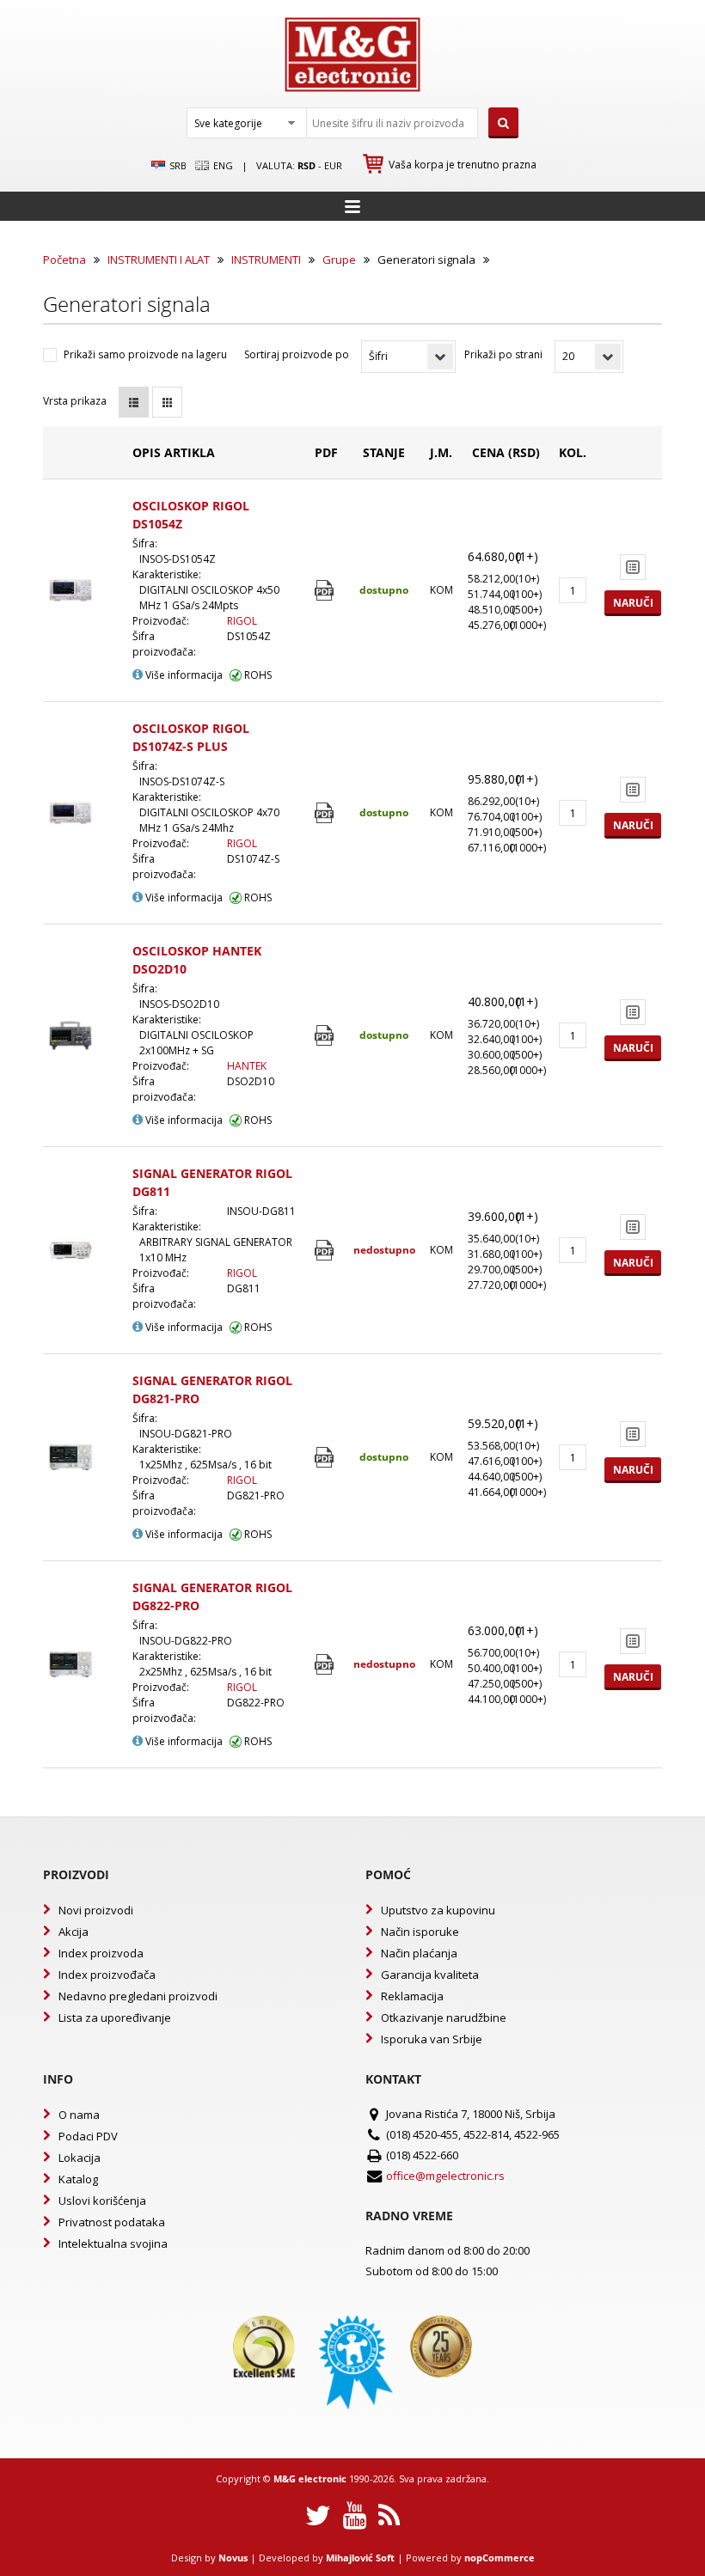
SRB (177, 165)
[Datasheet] (326, 591)
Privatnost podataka (112, 2222)
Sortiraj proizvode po (297, 354)
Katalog (78, 2179)
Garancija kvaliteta (430, 1975)
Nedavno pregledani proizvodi (138, 1996)
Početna (64, 259)
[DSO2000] (326, 1036)
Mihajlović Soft (360, 2558)
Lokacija (80, 2158)
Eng (222, 165)
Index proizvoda (101, 1953)
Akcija (74, 1932)
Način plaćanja (419, 1953)
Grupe (339, 259)
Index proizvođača (107, 1975)
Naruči (633, 603)
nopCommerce (500, 2558)
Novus (233, 2558)
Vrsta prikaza (75, 401)
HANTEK (247, 1066)
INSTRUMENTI (266, 259)
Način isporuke (420, 1932)
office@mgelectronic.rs (445, 2176)
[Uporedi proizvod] (633, 567)
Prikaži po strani (503, 354)
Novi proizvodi (96, 1910)
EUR (333, 165)
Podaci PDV (88, 2136)
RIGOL (242, 621)
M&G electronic (310, 2478)
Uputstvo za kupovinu (438, 1910)
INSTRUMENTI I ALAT (159, 259)
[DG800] (326, 1251)
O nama (79, 2115)
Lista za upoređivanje (115, 2017)
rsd (307, 165)
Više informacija (183, 675)
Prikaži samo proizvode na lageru (145, 354)
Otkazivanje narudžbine (444, 2017)
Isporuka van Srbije (432, 2039)
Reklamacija (412, 1996)
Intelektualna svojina (113, 2243)
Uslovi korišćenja (102, 2201)
